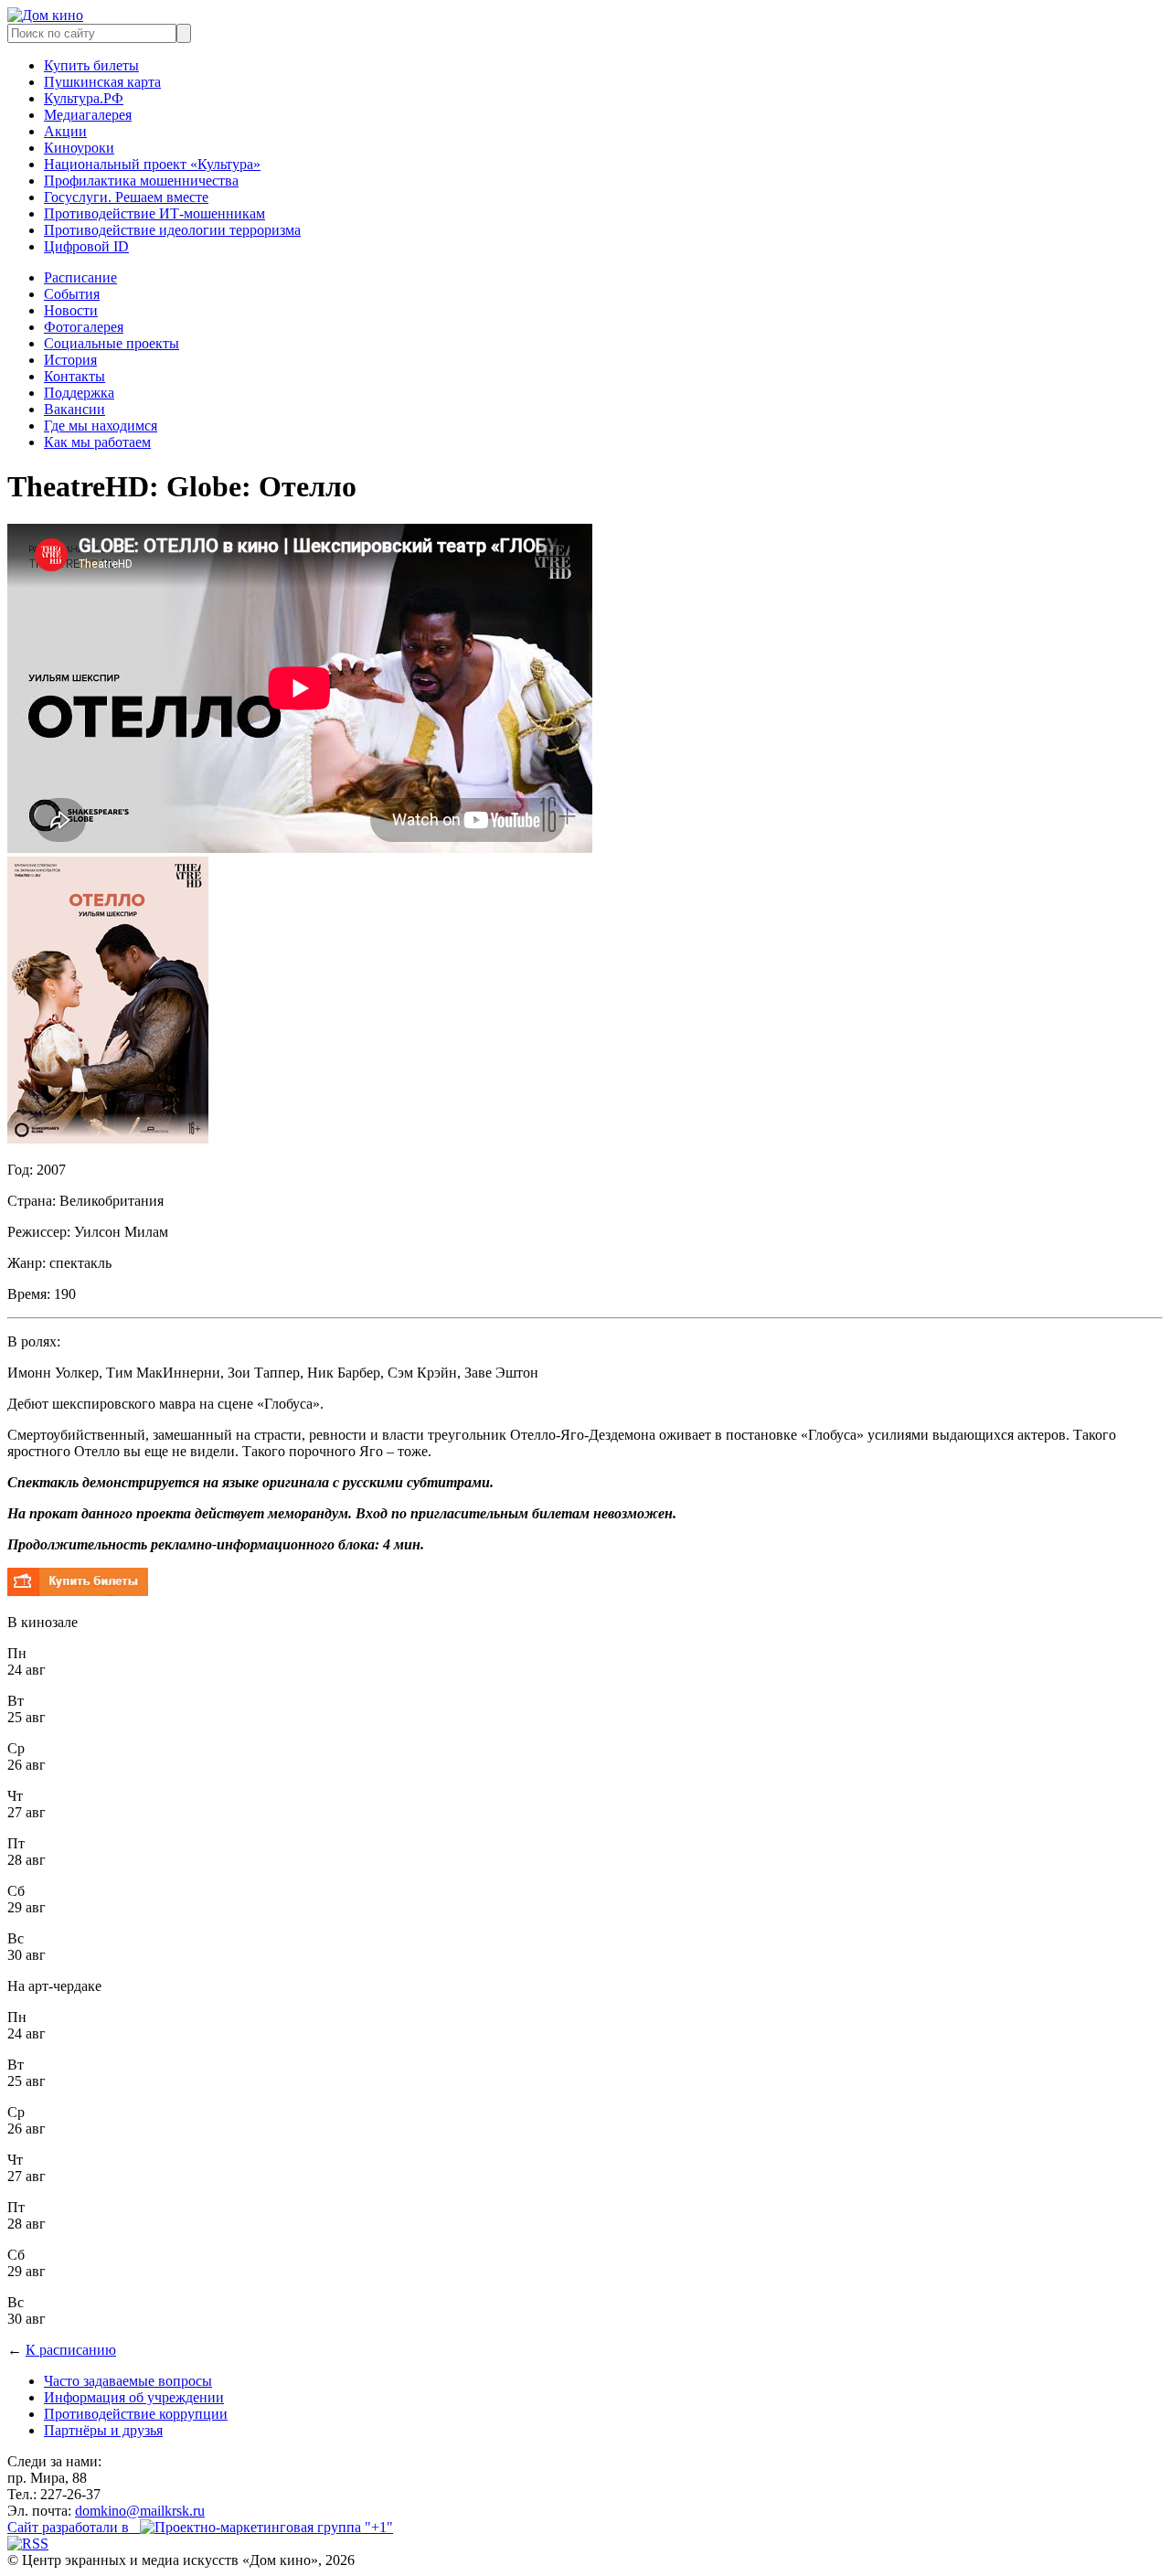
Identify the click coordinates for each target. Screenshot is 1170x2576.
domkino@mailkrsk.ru (140, 2511)
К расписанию (71, 2350)
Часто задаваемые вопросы (128, 2381)
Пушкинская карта (102, 82)
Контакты (74, 376)
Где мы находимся (101, 426)
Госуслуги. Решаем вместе (126, 197)
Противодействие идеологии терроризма (172, 230)
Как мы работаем (97, 442)
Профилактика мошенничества (141, 181)
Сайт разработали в (74, 2527)
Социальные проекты (112, 343)
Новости (71, 310)
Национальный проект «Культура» (152, 164)
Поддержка (79, 393)
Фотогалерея (84, 327)
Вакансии (74, 409)
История (70, 360)
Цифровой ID (86, 246)
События (72, 294)
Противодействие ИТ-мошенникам (154, 213)
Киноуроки (79, 148)
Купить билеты (91, 65)
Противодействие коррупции (136, 2414)
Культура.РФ (84, 98)
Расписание (80, 277)
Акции (65, 131)
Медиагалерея (88, 115)
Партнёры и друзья (103, 2430)
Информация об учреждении (134, 2397)
